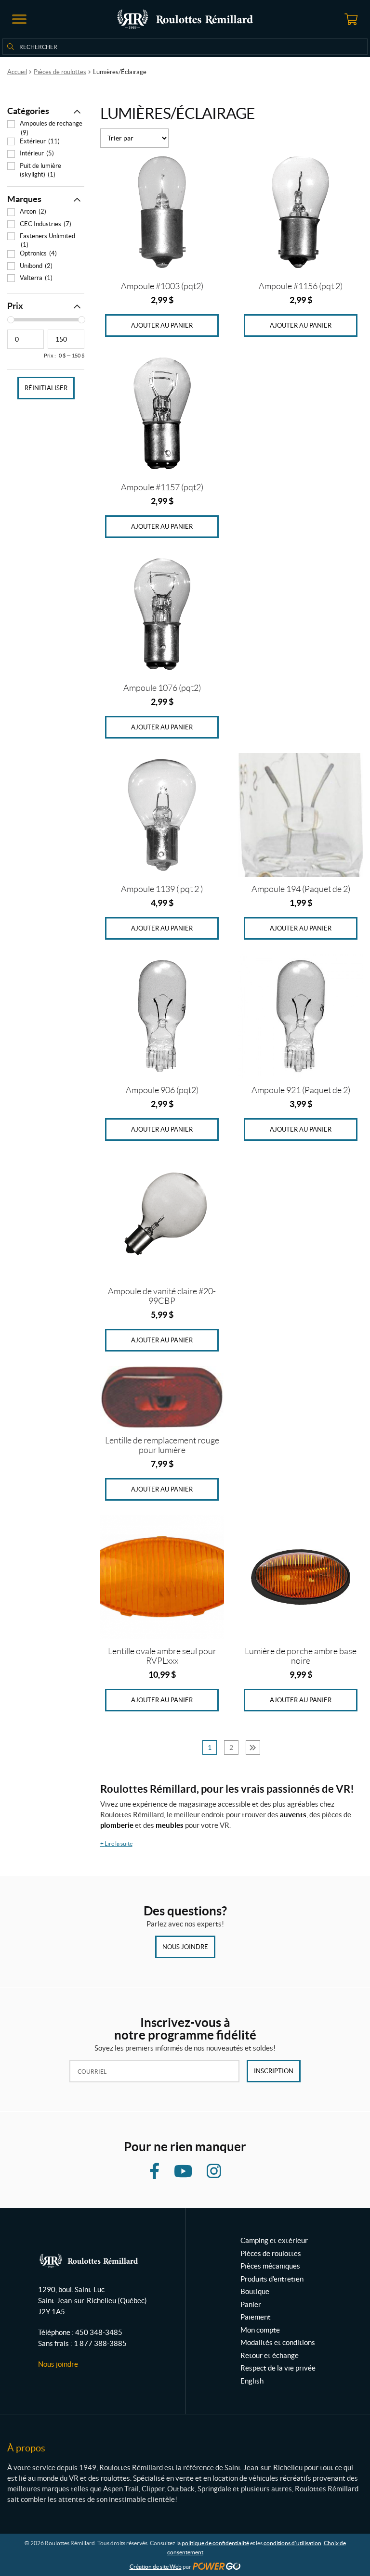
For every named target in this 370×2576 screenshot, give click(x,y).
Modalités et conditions (278, 2342)
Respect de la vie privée (278, 2368)
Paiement (256, 2317)
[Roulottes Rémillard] (185, 19)
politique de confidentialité (215, 2543)
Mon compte (260, 2330)
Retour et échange (270, 2355)
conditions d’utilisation (292, 2543)
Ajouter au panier (162, 325)
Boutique (255, 2291)
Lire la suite (116, 1843)
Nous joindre (185, 1947)
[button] (19, 19)
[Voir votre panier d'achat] (351, 19)
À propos (26, 2448)
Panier (251, 2304)
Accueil (17, 72)
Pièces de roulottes (60, 72)
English (252, 2381)
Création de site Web (156, 2567)
